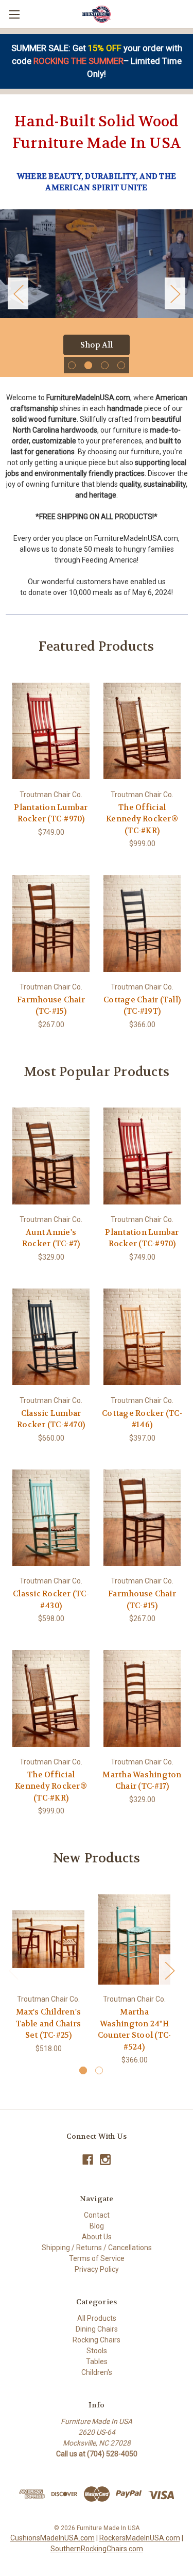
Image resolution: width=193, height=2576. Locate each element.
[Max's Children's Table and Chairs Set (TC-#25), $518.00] (48, 1939)
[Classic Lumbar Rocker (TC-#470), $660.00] (51, 1337)
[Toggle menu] (14, 14)
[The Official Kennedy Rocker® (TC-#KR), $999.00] (142, 731)
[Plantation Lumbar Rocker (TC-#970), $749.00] (51, 731)
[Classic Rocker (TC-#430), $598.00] (51, 1518)
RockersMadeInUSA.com (140, 2538)
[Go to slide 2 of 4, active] (88, 365)
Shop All (97, 345)
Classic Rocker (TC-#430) (51, 1600)
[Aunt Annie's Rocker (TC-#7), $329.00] (51, 1156)
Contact (97, 2215)
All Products (97, 2318)
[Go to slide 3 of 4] (105, 365)
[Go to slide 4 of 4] (121, 365)
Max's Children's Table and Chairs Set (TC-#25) (48, 2024)
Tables (97, 2362)
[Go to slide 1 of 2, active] (83, 2070)
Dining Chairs (97, 2329)
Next (175, 293)
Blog (97, 2226)
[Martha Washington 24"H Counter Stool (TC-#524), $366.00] (134, 1939)
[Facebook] (88, 2160)
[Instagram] (105, 2160)
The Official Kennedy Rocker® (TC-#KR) (142, 819)
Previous (18, 293)
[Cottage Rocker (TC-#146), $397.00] (142, 1337)
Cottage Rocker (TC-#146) (142, 1419)
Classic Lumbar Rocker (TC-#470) (51, 1419)
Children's (97, 2372)
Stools (97, 2351)
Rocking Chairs (97, 2340)
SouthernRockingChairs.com (97, 2549)
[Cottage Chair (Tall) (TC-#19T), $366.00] (142, 923)
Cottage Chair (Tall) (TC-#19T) (142, 1006)
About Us (97, 2237)
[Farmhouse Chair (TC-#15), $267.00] (51, 923)
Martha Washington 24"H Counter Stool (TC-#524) (135, 2029)
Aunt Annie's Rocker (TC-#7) (51, 1238)
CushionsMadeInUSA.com (52, 2538)
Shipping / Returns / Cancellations (97, 2248)
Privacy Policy (97, 2269)
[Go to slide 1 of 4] (72, 365)
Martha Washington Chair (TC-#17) (142, 1781)
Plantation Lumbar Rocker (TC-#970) (51, 813)
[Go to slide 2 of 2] (99, 2070)
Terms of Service (97, 2258)
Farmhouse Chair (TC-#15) (51, 1006)
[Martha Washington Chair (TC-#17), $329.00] (142, 1698)
